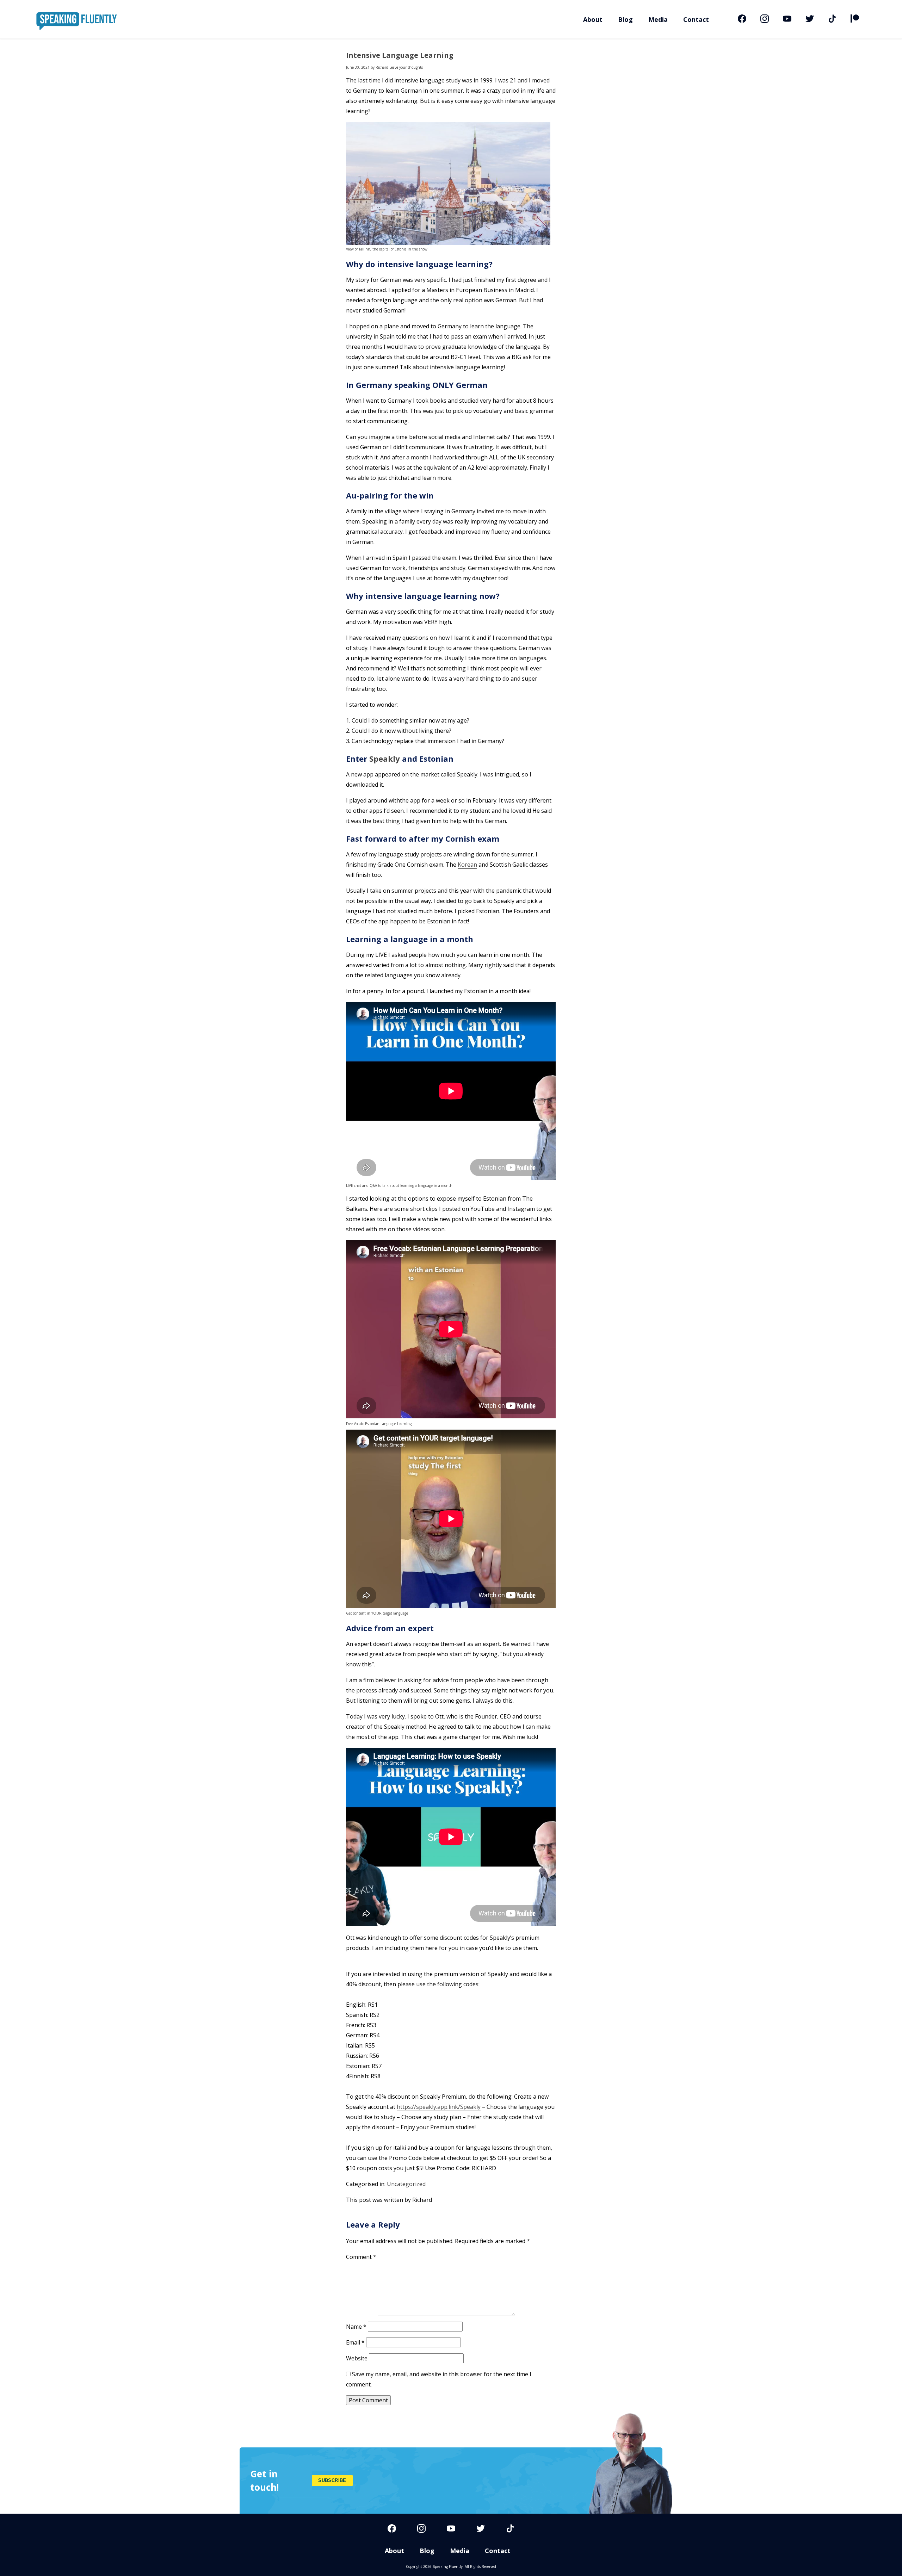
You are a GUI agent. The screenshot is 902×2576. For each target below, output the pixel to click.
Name (356, 2327)
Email (355, 2342)
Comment (361, 2257)
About (593, 19)
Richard (382, 67)
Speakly (385, 758)
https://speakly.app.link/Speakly (439, 2107)
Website (357, 2358)
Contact (696, 19)
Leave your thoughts (406, 67)
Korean (467, 865)
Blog (625, 19)
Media (658, 19)
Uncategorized (406, 2184)
